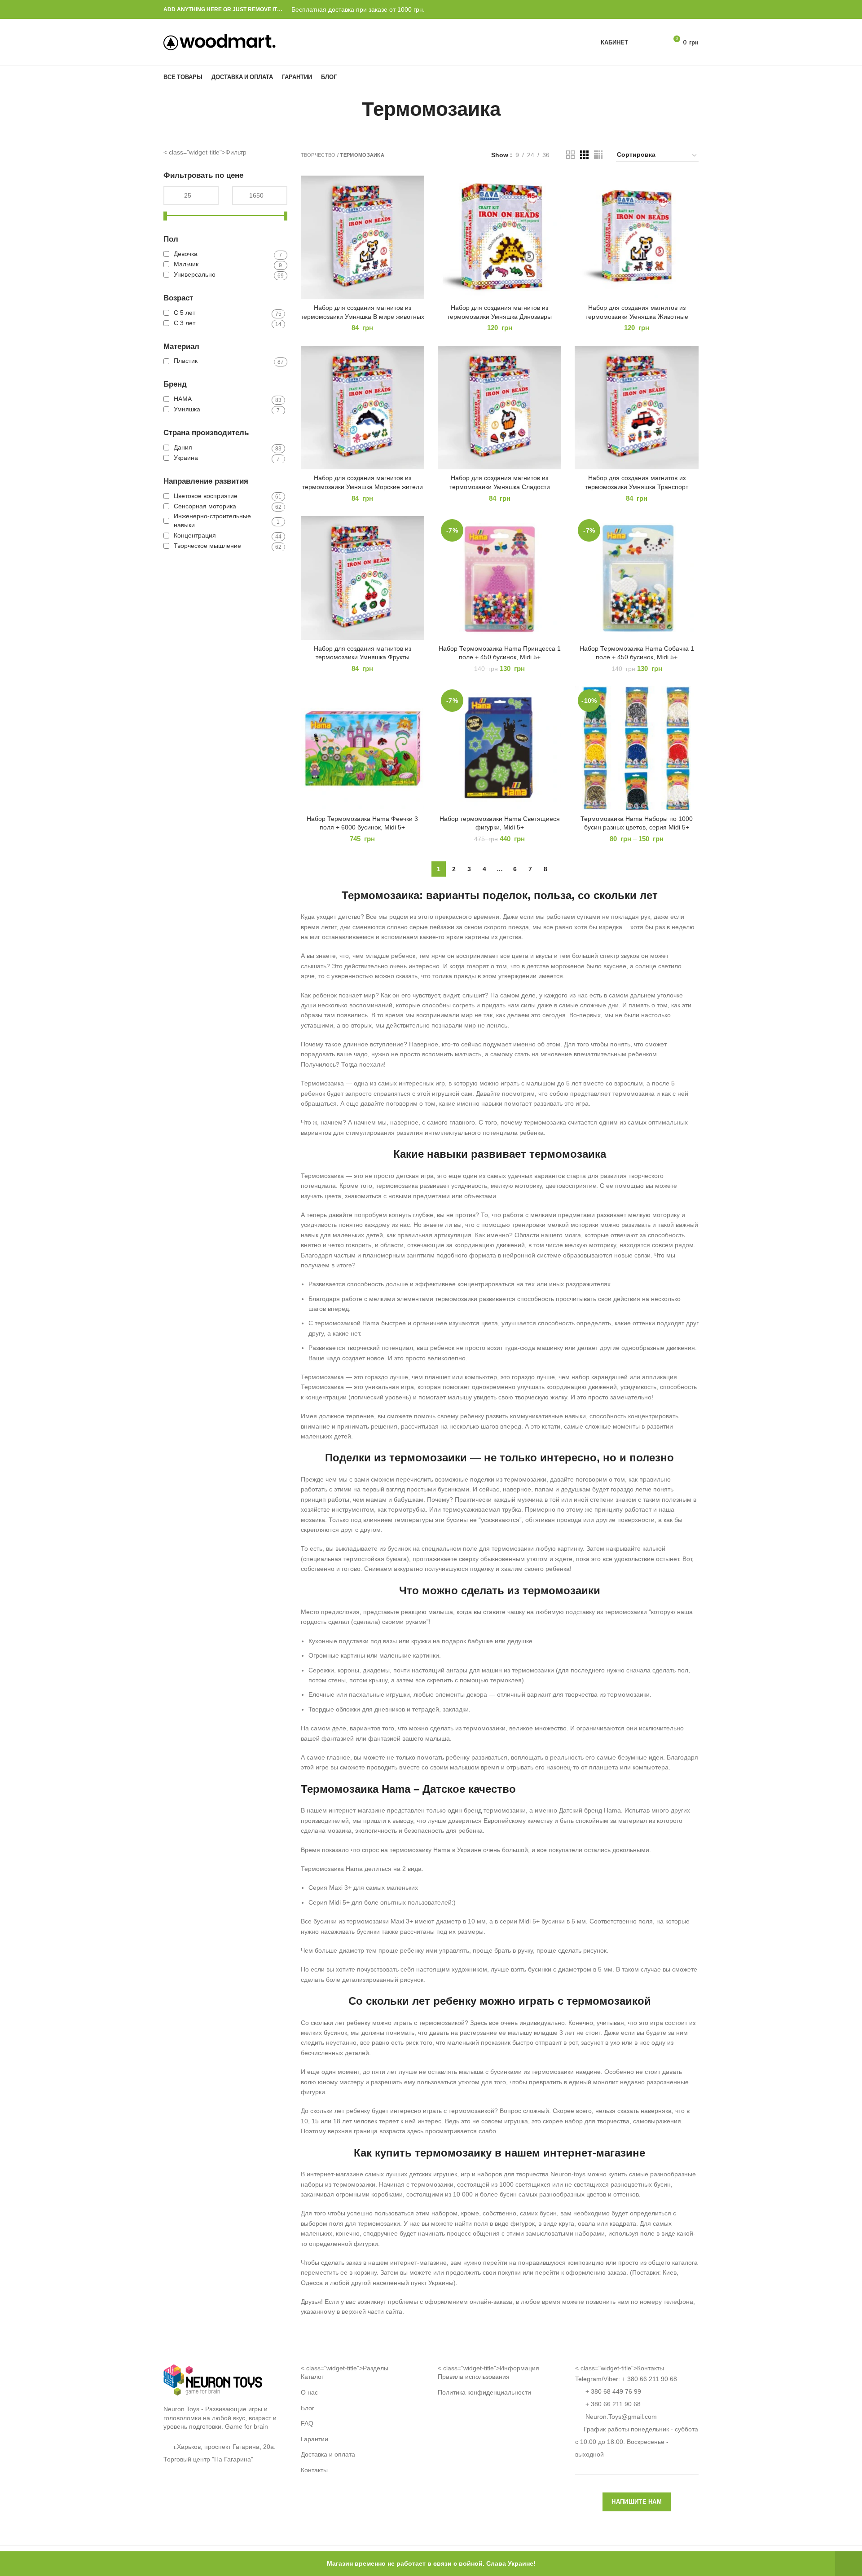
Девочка (186, 254)
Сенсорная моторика (205, 506)
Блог (308, 2408)
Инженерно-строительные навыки (212, 520)
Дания (183, 447)
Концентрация (195, 535)
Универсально (195, 274)
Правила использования (474, 2377)
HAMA (183, 399)
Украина (186, 458)
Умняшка (187, 409)
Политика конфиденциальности (484, 2392)
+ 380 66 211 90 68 (649, 2379)
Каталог (312, 2377)
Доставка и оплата (328, 2454)
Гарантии (314, 2439)
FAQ (307, 2423)
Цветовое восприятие (206, 496)
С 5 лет (185, 313)
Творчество (318, 155)
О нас (309, 2392)
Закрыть (849, 2564)
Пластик (186, 361)
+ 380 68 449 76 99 (613, 2391)
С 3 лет (185, 323)
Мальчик (186, 264)
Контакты (314, 2470)
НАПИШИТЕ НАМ (637, 2502)
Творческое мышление (207, 546)
